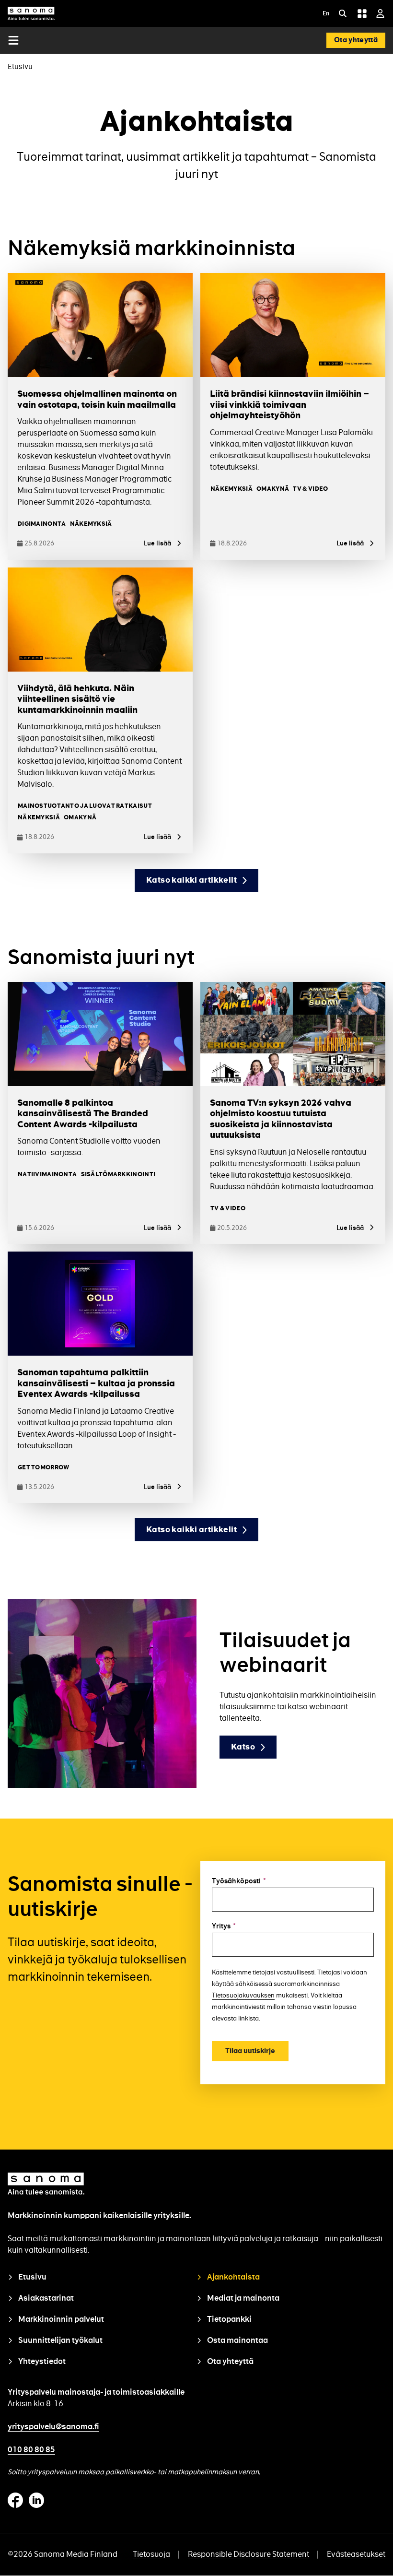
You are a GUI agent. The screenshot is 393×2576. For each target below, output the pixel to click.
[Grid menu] (362, 13)
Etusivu (20, 66)
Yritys (224, 1926)
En (326, 14)
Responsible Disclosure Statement (249, 2554)
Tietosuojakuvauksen (243, 1995)
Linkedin (36, 2500)
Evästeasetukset (356, 2554)
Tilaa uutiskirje (250, 2051)
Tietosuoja (151, 2554)
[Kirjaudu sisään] (380, 13)
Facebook (15, 2500)
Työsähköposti (239, 1881)
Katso (243, 1747)
